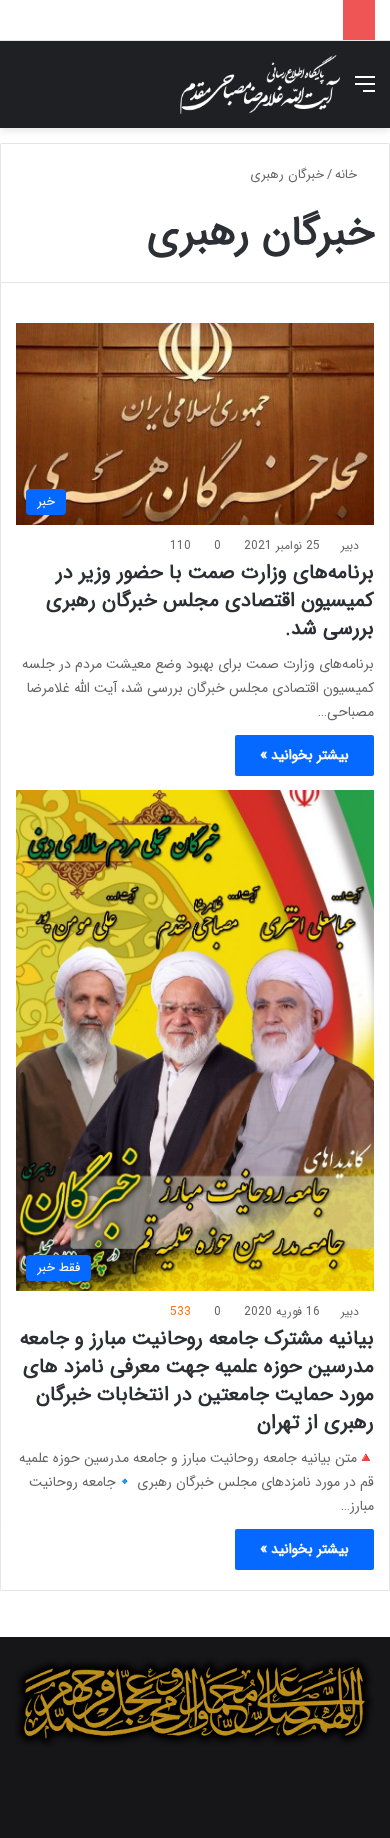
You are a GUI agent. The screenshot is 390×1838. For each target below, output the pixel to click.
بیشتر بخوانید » (304, 755)
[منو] (365, 92)
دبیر (350, 545)
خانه (348, 174)
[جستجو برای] (25, 92)
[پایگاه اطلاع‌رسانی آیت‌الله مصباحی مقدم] (260, 84)
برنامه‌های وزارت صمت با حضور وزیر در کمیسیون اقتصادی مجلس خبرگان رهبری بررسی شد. (210, 600)
